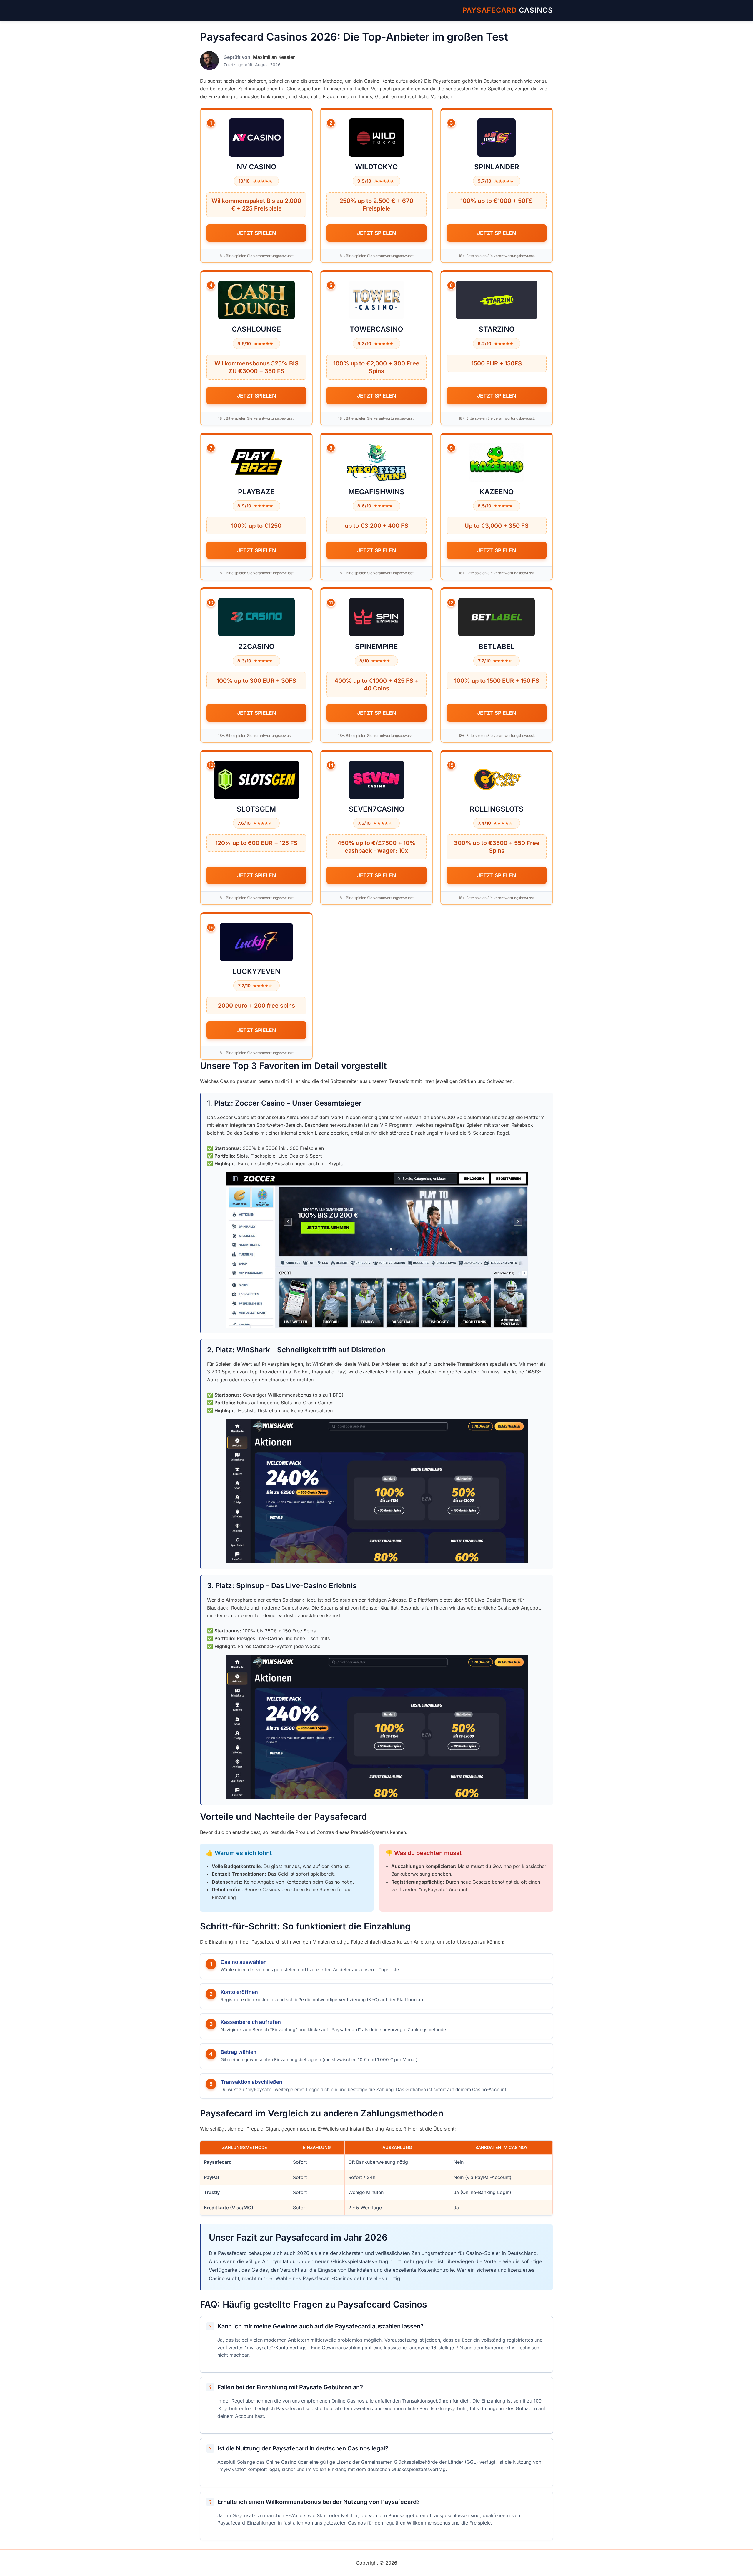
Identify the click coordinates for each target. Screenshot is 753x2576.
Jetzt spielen (256, 233)
